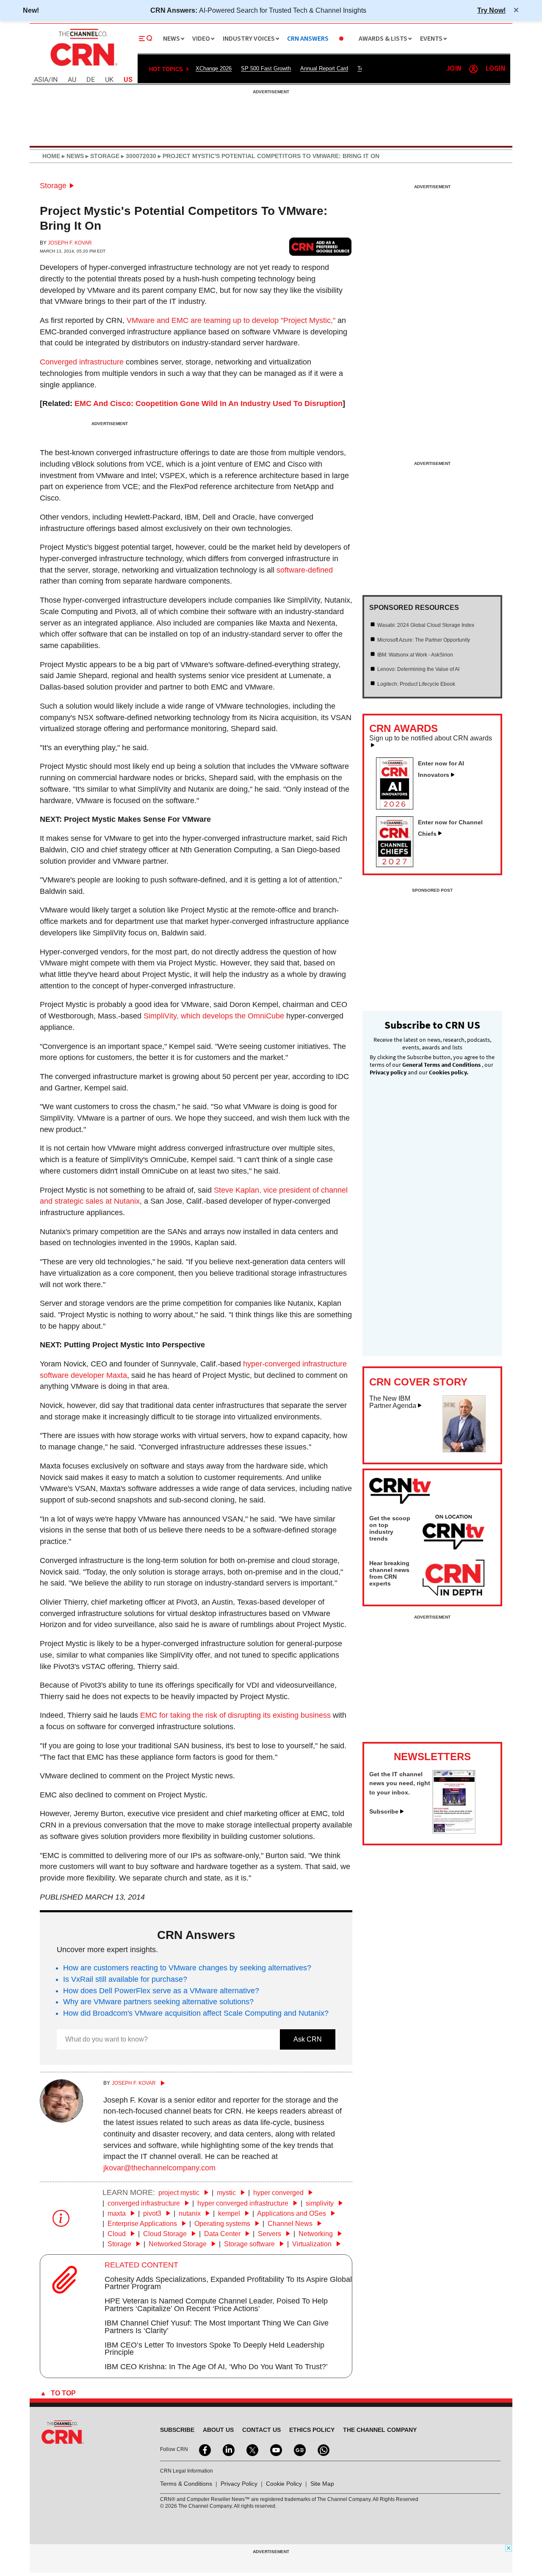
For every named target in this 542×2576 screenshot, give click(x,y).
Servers (270, 2234)
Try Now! (491, 10)
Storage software (250, 2244)
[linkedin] (228, 2449)
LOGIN (495, 69)
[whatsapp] (323, 2449)
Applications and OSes (292, 2213)
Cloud (118, 2234)
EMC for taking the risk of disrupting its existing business (235, 1715)
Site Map (322, 2484)
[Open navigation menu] (146, 39)
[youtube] (275, 2449)
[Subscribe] (454, 1831)
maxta (118, 2213)
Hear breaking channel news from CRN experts (389, 1573)
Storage (53, 186)
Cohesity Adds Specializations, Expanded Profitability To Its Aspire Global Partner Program (228, 2283)
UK (109, 80)
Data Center (223, 2234)
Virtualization (313, 2244)
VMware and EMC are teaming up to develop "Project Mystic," (231, 320)
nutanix (191, 2213)
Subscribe (384, 1811)
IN (54, 80)
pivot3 (153, 2213)
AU (72, 80)
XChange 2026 (214, 68)
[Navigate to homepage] (83, 67)
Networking (317, 2234)
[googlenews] (299, 2449)
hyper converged (279, 2193)
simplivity (321, 2203)
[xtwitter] (252, 2449)
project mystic (180, 2193)
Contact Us (261, 2430)
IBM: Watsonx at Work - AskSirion (415, 655)
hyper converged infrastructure (244, 2203)
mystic (227, 2193)
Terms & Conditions (186, 2484)
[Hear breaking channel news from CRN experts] (454, 1578)
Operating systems (223, 2224)
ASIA (41, 80)
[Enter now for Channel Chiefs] (398, 865)
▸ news (72, 156)
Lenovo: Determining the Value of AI (418, 669)
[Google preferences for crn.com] (321, 246)
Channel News (291, 2224)
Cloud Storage (166, 2234)
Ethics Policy (312, 2430)
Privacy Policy (239, 2484)
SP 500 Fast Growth (266, 68)
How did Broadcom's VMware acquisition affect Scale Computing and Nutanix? (196, 2013)
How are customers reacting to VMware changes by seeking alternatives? (187, 1968)
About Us (218, 2430)
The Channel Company (380, 2430)
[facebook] (204, 2449)
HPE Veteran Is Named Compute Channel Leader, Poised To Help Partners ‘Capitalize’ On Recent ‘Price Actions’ (216, 2305)
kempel (230, 2213)
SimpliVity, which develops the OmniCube (214, 1016)
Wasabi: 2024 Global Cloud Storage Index (426, 625)
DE (91, 80)
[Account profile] (473, 69)
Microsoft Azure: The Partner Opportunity (424, 640)
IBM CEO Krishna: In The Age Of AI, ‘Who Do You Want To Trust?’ (216, 2367)
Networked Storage (178, 2244)
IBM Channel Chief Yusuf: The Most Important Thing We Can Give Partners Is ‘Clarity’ (217, 2327)
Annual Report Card (324, 68)
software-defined (305, 570)
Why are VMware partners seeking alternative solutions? (158, 2002)
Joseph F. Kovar (70, 243)
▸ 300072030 (138, 156)
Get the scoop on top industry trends (390, 1528)
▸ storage (102, 156)
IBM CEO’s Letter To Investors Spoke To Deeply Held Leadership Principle (214, 2349)
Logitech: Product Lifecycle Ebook (416, 684)
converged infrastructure (145, 2203)
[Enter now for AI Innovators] (398, 807)
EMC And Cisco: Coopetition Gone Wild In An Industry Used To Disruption (209, 403)
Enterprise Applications (143, 2224)
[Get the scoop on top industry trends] (454, 1533)
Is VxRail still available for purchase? (125, 1979)
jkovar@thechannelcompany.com (159, 2168)
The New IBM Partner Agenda (393, 1402)
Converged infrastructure (82, 362)
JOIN (454, 69)
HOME (51, 156)
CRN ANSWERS (308, 39)
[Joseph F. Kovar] (61, 2120)
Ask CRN (308, 2039)
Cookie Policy (284, 2484)
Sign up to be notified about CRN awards (431, 738)
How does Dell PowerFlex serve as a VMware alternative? (161, 1991)
